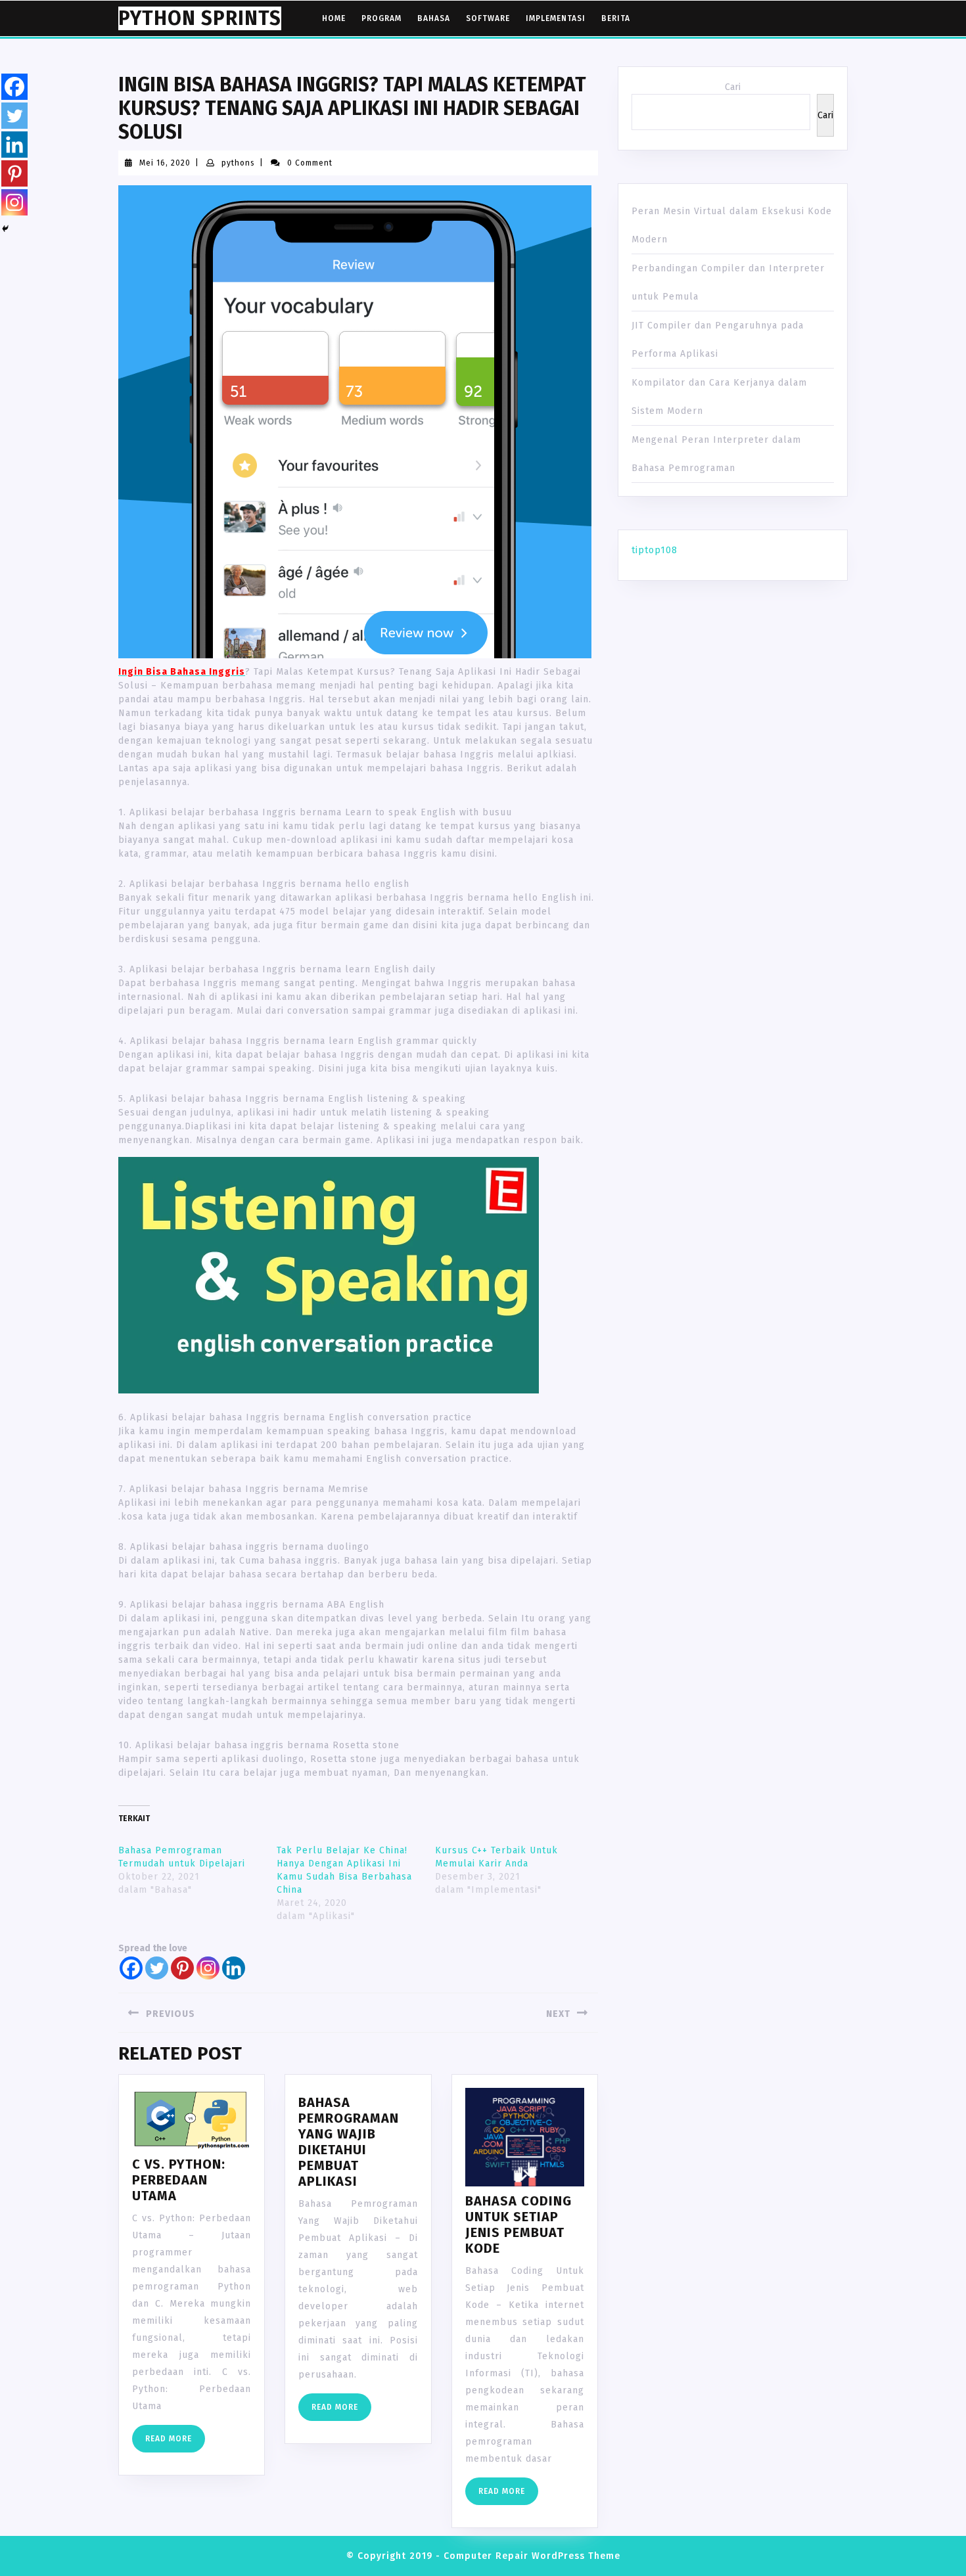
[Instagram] (208, 1968)
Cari (733, 87)
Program (381, 18)
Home (334, 18)
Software (488, 18)
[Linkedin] (234, 1968)
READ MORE (175, 2442)
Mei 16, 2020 (165, 163)
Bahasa (434, 18)
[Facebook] (131, 1968)
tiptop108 (655, 550)
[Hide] (5, 229)
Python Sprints (200, 18)
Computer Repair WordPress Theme (532, 2556)
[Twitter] (157, 1968)
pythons (238, 163)
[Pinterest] (182, 1968)
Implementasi (556, 18)
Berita (616, 18)
